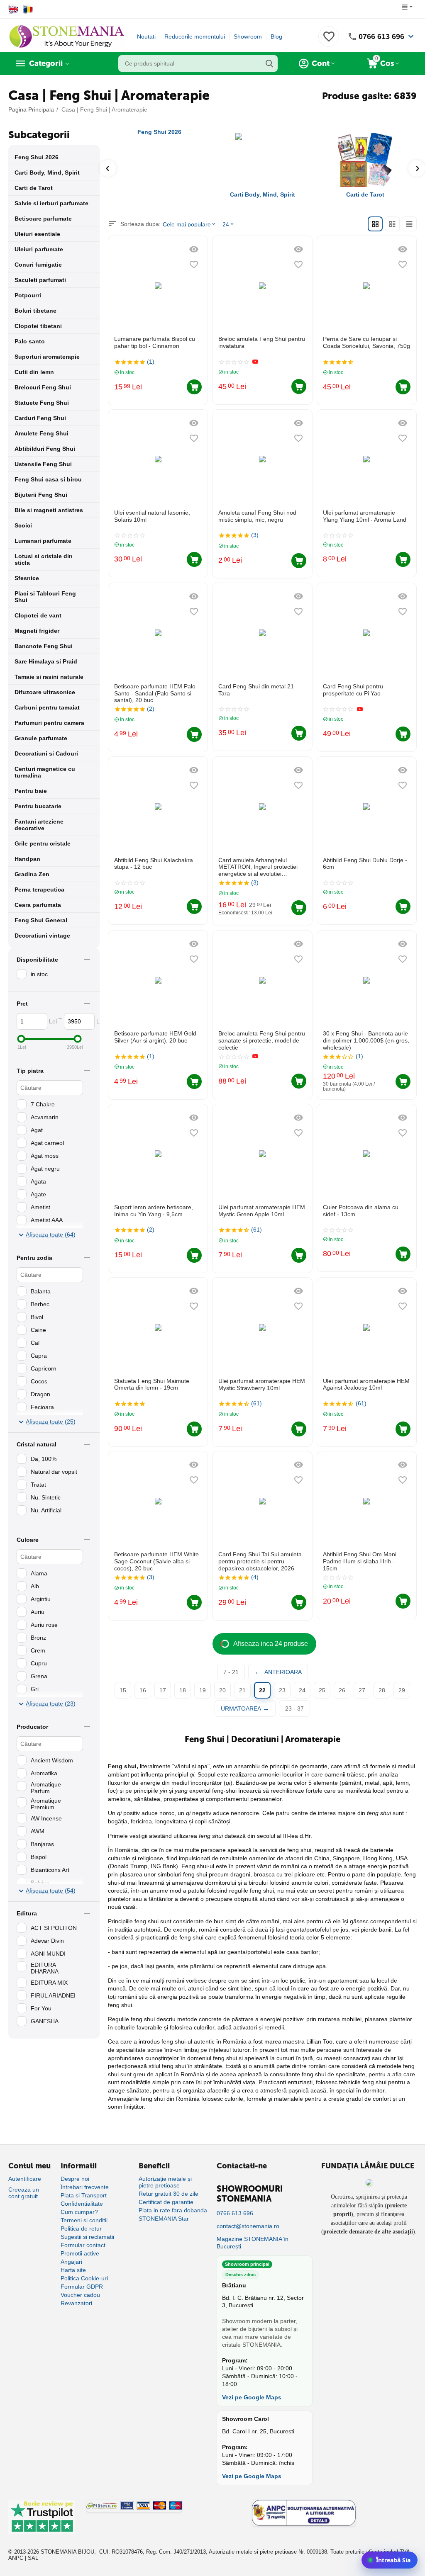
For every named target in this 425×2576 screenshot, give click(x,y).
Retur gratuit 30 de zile (169, 2194)
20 (222, 1690)
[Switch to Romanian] (28, 9)
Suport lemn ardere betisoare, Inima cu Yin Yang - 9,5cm (154, 1211)
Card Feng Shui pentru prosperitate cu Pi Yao (353, 690)
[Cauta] (269, 63)
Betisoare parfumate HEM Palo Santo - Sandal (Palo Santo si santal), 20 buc (155, 693)
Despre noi (75, 2179)
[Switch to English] (13, 9)
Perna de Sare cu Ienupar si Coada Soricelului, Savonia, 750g (366, 342)
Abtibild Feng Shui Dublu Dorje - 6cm (365, 864)
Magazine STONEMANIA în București (253, 2243)
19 (203, 1690)
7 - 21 (231, 1672)
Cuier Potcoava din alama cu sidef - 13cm (361, 1211)
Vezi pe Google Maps (252, 2397)
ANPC (16, 2558)
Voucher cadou (80, 2295)
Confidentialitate (82, 2204)
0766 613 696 (381, 36)
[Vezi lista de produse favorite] (329, 41)
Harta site (73, 2270)
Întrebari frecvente (85, 2187)
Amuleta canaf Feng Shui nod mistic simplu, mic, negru (257, 516)
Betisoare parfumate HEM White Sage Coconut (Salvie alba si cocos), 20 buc (156, 1561)
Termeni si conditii (84, 2220)
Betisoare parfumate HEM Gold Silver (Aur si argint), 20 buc (155, 1037)
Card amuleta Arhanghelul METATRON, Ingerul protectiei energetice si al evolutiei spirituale (258, 867)
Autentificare (25, 2179)
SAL (33, 2558)
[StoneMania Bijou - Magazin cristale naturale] (66, 36)
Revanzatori (76, 2303)
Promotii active (80, 2253)
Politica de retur (81, 2228)
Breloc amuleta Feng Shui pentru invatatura (262, 342)
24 (302, 1690)
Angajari (71, 2262)
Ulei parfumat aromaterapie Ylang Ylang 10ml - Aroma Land (365, 516)
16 (143, 1690)
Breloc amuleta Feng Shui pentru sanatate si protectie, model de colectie (262, 1040)
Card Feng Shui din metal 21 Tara (256, 690)
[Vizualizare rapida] (194, 249)
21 (242, 1690)
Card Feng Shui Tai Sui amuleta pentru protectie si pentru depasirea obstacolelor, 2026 (260, 1561)
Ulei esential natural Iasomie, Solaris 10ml (152, 516)
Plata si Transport (84, 2195)
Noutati (146, 36)
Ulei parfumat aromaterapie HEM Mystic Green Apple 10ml (262, 1211)
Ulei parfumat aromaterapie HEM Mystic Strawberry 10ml (262, 1384)
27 (362, 1690)
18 (183, 1690)
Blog (276, 36)
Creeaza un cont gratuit (24, 2193)
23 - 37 (294, 1708)
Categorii (46, 63)
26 (342, 1690)
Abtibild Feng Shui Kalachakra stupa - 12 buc (154, 864)
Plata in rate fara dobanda (173, 2210)
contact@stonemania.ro (248, 2226)
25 (322, 1690)
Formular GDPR (82, 2287)
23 (282, 1690)
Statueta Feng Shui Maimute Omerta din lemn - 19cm (152, 1384)
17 (163, 1690)
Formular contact (83, 2245)
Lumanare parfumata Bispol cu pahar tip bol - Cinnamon (155, 342)
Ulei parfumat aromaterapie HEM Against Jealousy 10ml (366, 1384)
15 (123, 1690)
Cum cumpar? (79, 2212)
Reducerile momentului (195, 36)
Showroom (248, 36)
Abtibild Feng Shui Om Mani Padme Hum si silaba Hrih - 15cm (360, 1561)
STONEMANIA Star (164, 2219)
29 (402, 1690)
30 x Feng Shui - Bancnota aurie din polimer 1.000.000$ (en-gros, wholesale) (366, 1040)
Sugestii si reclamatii (87, 2237)
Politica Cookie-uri (84, 2278)
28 (382, 1690)
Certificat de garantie (166, 2202)
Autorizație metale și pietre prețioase (165, 2182)
